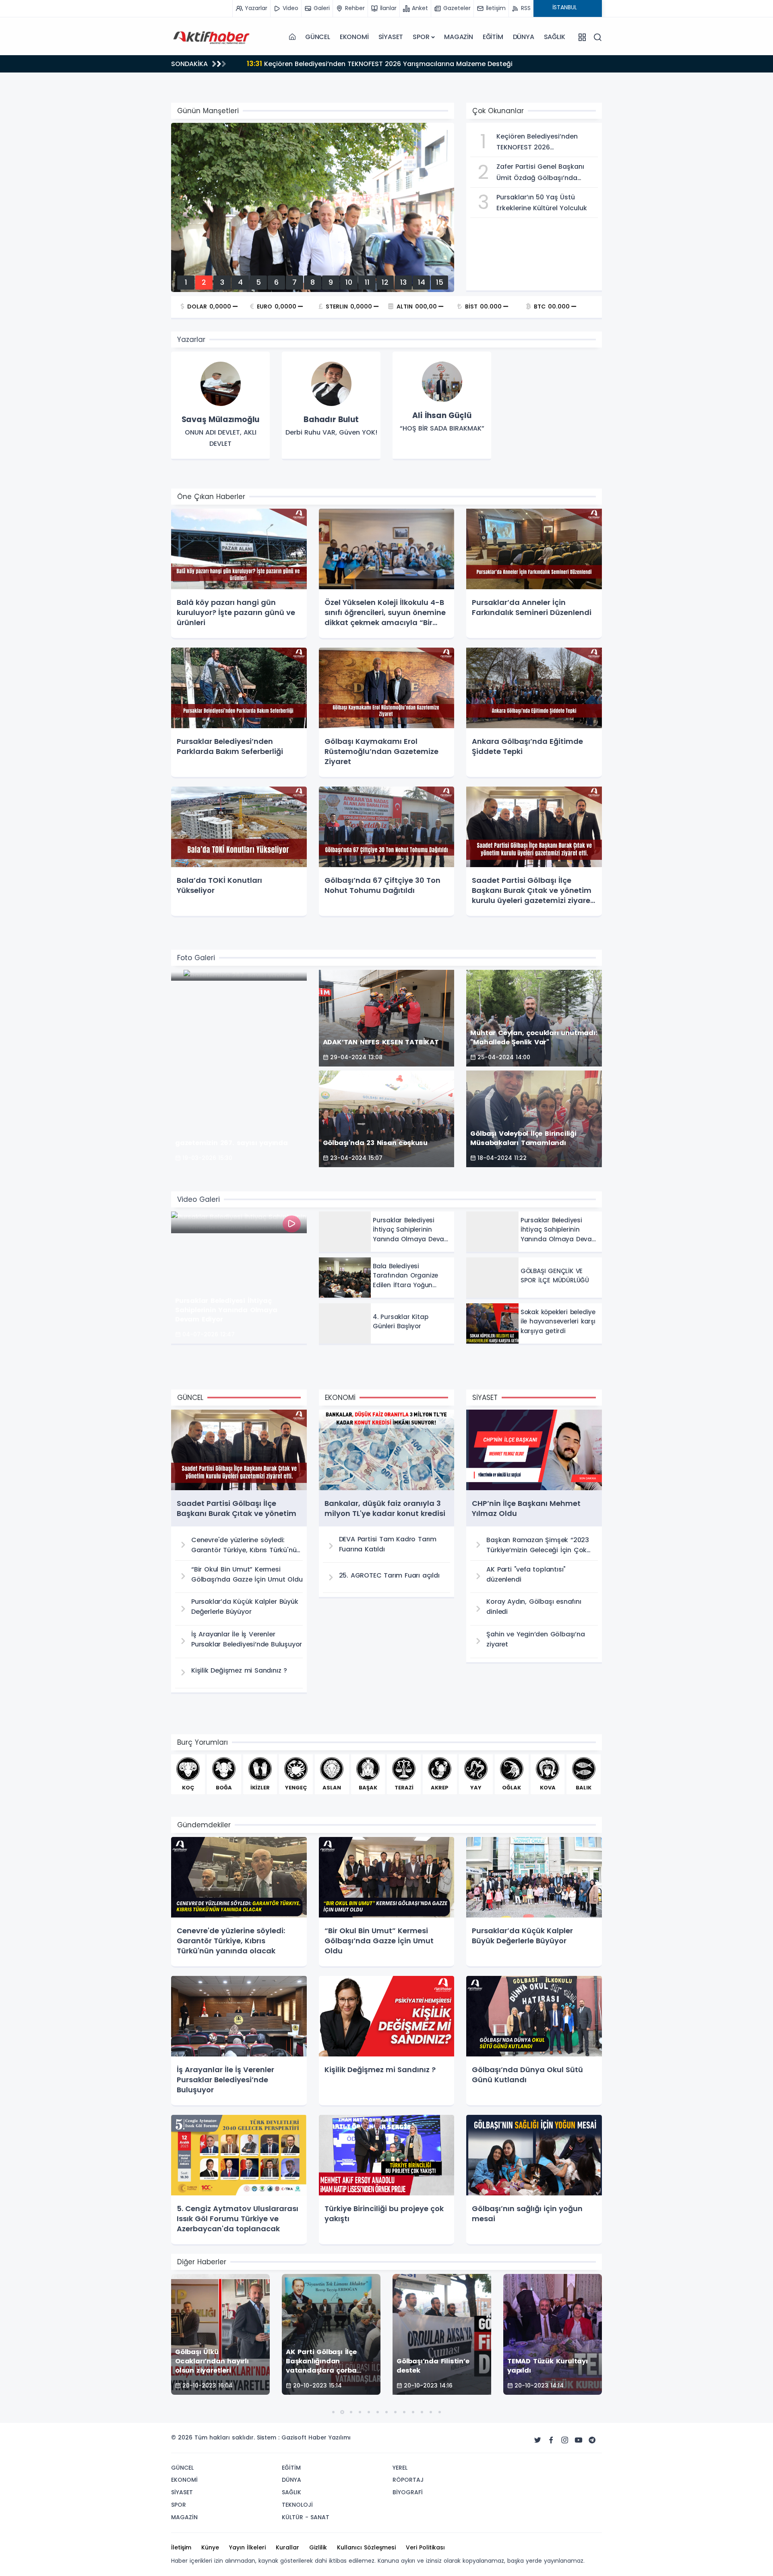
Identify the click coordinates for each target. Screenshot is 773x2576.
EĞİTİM (493, 37)
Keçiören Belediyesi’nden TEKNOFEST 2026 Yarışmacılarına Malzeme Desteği (380, 63)
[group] (220, 406)
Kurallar (287, 2547)
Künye (210, 2547)
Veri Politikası (425, 2547)
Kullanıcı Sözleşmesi (366, 2547)
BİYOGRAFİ (408, 2492)
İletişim (181, 2547)
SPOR (421, 37)
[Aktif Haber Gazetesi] (211, 37)
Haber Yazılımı (330, 2437)
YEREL (400, 2468)
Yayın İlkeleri (247, 2547)
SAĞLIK (555, 37)
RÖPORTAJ (408, 2480)
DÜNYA (524, 37)
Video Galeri (198, 1199)
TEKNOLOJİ (297, 2505)
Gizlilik (318, 2547)
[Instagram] (565, 2440)
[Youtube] (579, 2440)
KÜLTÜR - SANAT (306, 2517)
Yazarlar (191, 340)
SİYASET (391, 37)
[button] (333, 2412)
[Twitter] (537, 2440)
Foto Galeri (196, 958)
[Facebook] (551, 2440)
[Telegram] (592, 2440)
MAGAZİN (459, 37)
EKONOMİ (354, 37)
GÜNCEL (318, 37)
